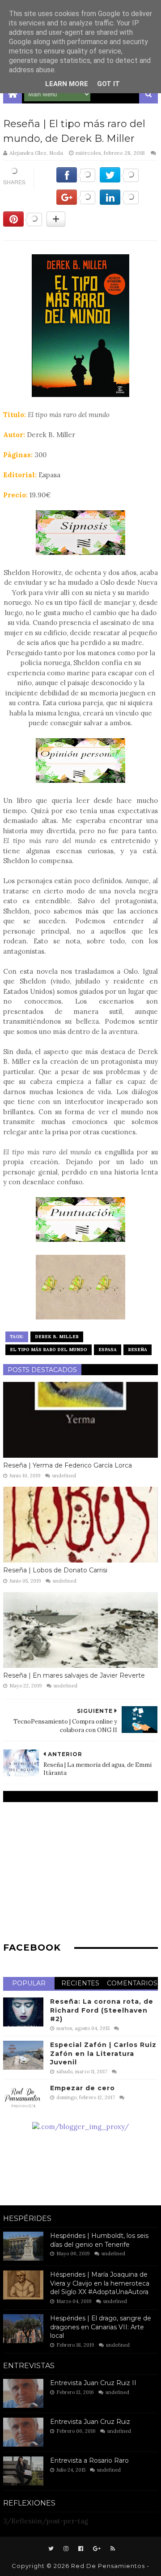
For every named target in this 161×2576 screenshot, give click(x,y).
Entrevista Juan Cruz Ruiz (90, 2422)
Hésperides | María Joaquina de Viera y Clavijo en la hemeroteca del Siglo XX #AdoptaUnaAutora (100, 2283)
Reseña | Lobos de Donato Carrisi (55, 1570)
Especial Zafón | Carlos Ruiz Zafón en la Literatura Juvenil (103, 2053)
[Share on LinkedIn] (119, 202)
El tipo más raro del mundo (49, 1350)
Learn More (67, 84)
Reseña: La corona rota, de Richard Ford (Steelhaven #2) (102, 2010)
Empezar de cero (83, 2088)
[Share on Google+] (76, 202)
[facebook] (81, 2549)
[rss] (112, 2549)
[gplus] (97, 2549)
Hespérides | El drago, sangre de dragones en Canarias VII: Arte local (101, 2327)
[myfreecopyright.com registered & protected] (80, 2127)
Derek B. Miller (57, 1337)
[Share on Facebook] (76, 180)
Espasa (108, 1350)
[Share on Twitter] (119, 180)
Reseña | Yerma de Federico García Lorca (68, 1465)
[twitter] (51, 2549)
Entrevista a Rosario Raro (89, 2460)
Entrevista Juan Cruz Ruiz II (93, 2383)
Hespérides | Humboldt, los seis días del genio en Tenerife (99, 2240)
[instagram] (66, 2549)
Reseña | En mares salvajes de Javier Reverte (74, 1675)
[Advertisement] (80, 1871)
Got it (108, 84)
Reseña (138, 1350)
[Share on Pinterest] (23, 224)
